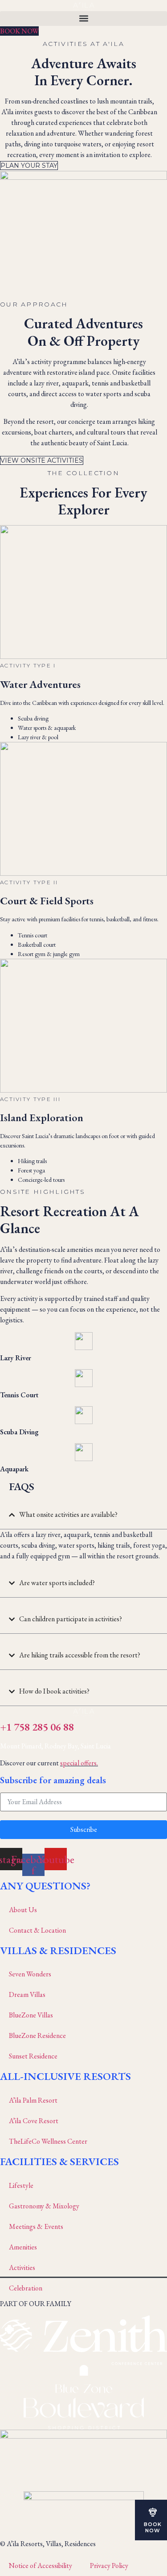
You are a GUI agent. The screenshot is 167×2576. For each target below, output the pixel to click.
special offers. (79, 1763)
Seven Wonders (30, 1974)
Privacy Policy (109, 2566)
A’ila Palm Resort (33, 2100)
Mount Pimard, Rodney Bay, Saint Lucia (55, 1746)
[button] (83, 19)
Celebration (26, 2288)
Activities (22, 2267)
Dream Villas (27, 1994)
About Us (23, 1910)
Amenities (23, 2247)
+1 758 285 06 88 (37, 1727)
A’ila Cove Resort (34, 2121)
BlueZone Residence (37, 2036)
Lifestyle (21, 2185)
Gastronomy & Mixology (44, 2206)
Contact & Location (37, 1930)
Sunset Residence (33, 2056)
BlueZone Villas (31, 2015)
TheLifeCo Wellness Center (48, 2141)
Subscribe (84, 1829)
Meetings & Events (36, 2226)
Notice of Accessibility (41, 2566)
